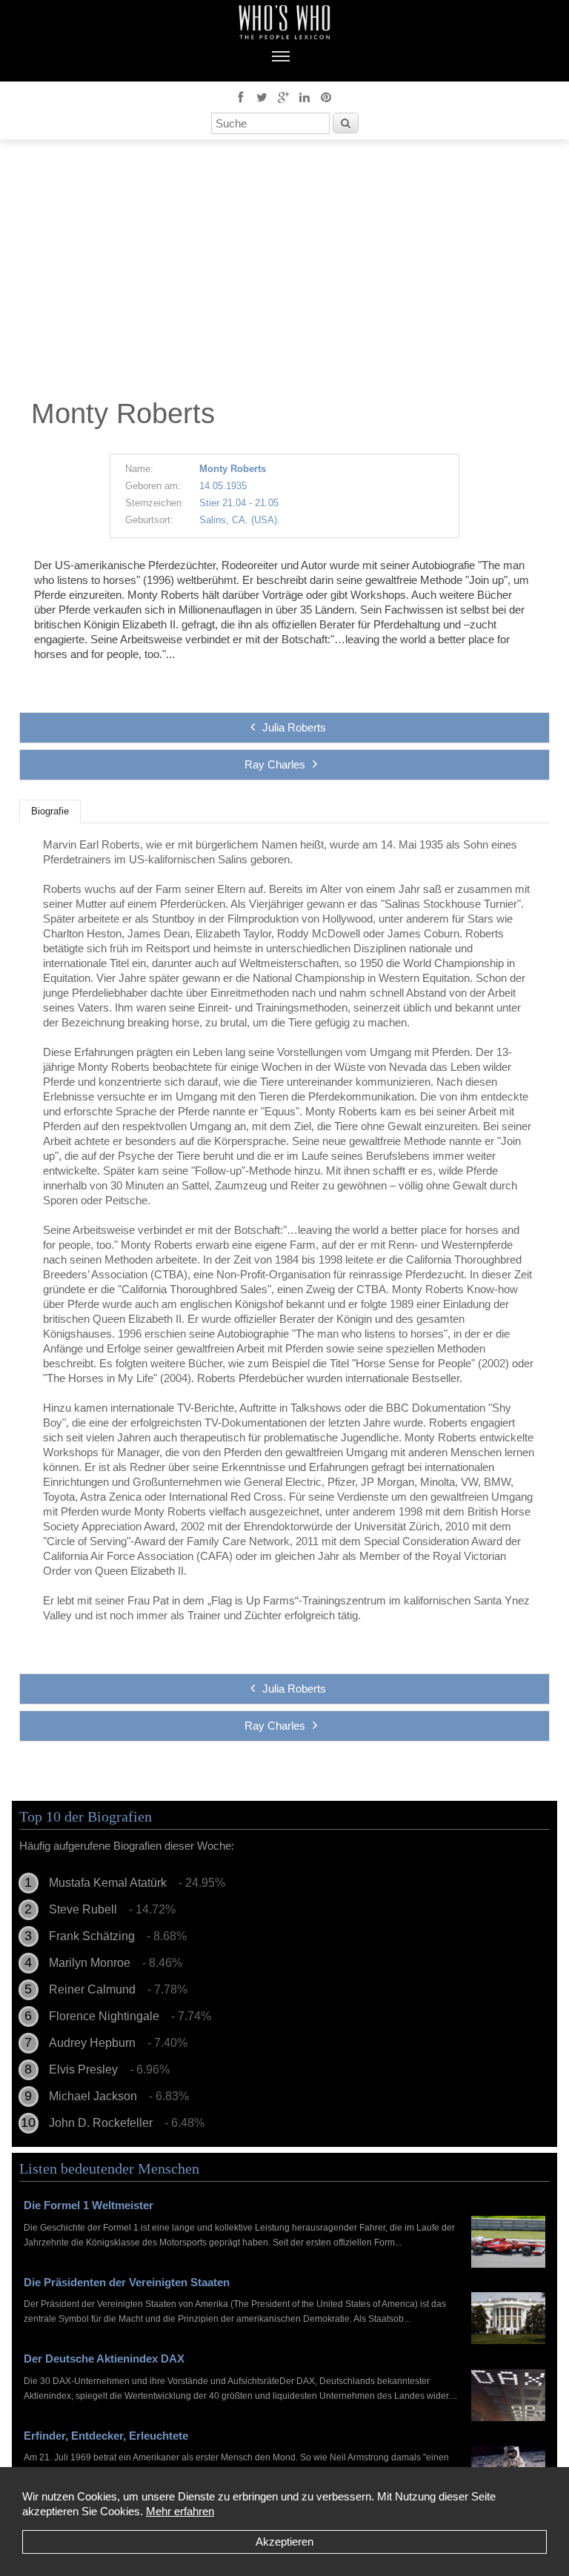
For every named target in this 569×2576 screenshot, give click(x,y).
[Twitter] (262, 96)
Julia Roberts (294, 727)
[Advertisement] (284, 273)
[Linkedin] (305, 96)
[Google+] (283, 96)
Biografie (50, 811)
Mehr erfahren (180, 2511)
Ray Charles (275, 764)
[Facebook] (240, 96)
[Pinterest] (326, 96)
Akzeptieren (284, 2542)
